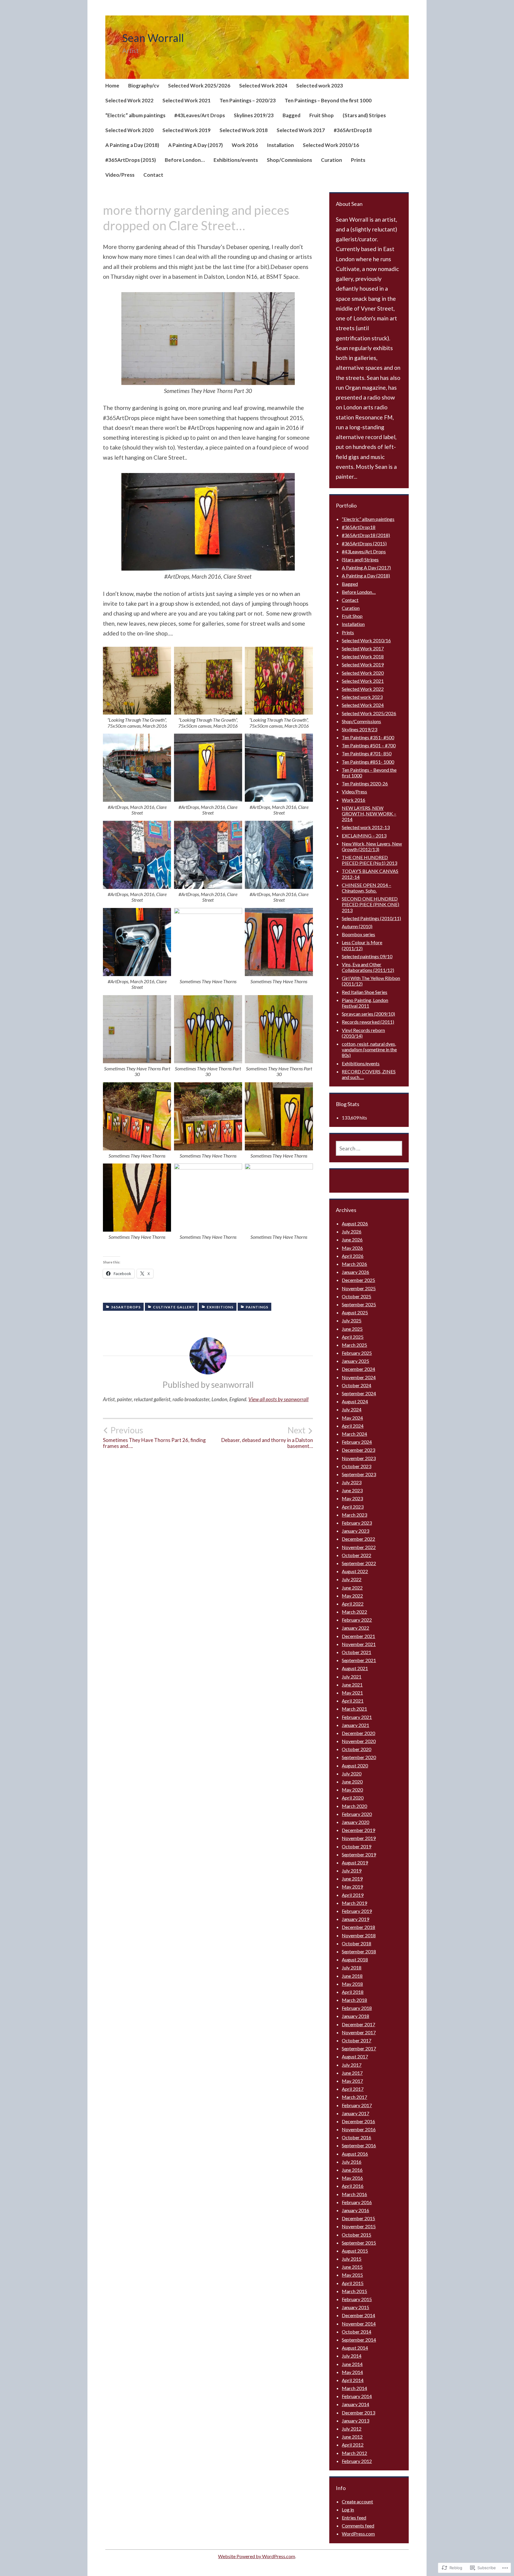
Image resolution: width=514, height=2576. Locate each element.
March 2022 (354, 1612)
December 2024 (358, 1369)
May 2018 (352, 1984)
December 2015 (358, 2218)
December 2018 (358, 1927)
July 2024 (352, 1409)
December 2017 (358, 2024)
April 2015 (353, 2283)
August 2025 (355, 1312)
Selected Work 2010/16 (331, 145)
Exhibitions (220, 1307)
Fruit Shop (322, 115)
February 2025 (357, 1353)
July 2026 (352, 1231)
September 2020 (359, 1757)
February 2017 (357, 2105)
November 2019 (359, 1838)
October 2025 (356, 1296)
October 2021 (356, 1652)
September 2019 (359, 1854)
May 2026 (352, 1248)
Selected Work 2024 (263, 86)
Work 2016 (245, 145)
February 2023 (357, 1523)
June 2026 (352, 1240)
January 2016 (355, 2210)
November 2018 (359, 1935)
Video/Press (120, 175)
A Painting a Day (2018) (132, 145)
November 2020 (359, 1741)
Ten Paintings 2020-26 (365, 783)
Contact (153, 175)
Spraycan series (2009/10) (368, 1014)
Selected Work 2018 (244, 130)
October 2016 (356, 2137)
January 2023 (355, 1531)
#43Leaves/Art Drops (200, 115)
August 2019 (355, 1862)
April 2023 (353, 1507)
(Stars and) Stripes (364, 115)
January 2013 (355, 2421)
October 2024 (356, 1385)
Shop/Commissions (289, 160)
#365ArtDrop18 (353, 130)
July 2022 (352, 1579)
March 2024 (354, 1434)
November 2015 (359, 2226)
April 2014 (353, 2380)
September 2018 (359, 1951)
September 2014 (359, 2340)
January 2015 (355, 2307)
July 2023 (352, 1482)
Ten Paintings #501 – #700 (369, 745)
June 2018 (352, 1976)
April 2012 (353, 2445)
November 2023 (359, 1458)
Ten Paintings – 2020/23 (248, 100)
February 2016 (357, 2202)
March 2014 (354, 2388)
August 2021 (355, 1668)
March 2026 (354, 1264)
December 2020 (358, 1733)
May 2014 (352, 2372)
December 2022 (358, 1539)
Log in (348, 2510)
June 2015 (352, 2267)
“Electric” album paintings (135, 115)
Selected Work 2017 (301, 130)
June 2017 (352, 2073)
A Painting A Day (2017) (195, 145)
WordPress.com (358, 2534)
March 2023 (354, 1515)
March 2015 (354, 2291)
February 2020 (357, 1814)
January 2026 (355, 1272)
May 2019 (352, 1887)
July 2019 (352, 1870)
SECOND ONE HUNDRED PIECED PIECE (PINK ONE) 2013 (370, 904)
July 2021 (352, 1677)
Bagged (292, 115)
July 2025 (352, 1320)
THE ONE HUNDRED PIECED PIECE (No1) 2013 (369, 860)
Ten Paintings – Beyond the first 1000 (328, 100)
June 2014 (352, 2364)
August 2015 (355, 2251)
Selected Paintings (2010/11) (371, 918)
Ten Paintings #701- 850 (367, 753)
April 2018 (353, 1992)
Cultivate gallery (174, 1307)
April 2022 (353, 1604)
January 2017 (355, 2113)
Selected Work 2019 (187, 130)
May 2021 (352, 1693)
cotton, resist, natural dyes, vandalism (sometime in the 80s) (369, 1049)
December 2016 (358, 2121)
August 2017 (355, 2056)
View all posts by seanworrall (278, 1399)
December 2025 (358, 1280)
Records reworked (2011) (368, 1022)
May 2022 (352, 1596)
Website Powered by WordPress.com (257, 2556)
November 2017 (359, 2032)
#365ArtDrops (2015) (131, 160)
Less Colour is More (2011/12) (362, 945)
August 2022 (355, 1571)
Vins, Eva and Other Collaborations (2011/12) (368, 967)
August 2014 (355, 2348)
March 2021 (354, 1709)
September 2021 (359, 1660)
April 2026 (353, 1256)
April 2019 (353, 1895)
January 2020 (355, 1822)
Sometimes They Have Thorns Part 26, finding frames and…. (154, 1437)
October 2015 (356, 2235)
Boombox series (358, 934)
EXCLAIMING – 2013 (364, 836)
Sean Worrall (153, 38)
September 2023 (359, 1474)
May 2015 (352, 2275)
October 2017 (356, 2040)
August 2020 (355, 1765)
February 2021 (357, 1717)
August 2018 (355, 1959)
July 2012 (352, 2429)
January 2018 (355, 2016)
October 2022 (356, 1555)
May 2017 (352, 2081)
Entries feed (354, 2518)
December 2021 (358, 1636)
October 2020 (356, 1749)
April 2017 (353, 2089)
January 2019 (355, 1919)
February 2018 (357, 2008)
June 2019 (352, 1879)
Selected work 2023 (320, 86)
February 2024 (357, 1442)
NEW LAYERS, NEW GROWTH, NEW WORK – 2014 (369, 813)
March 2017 (354, 2097)
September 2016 (359, 2145)
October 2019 (356, 1846)
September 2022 (359, 1563)
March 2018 (354, 2000)
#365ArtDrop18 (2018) (366, 535)
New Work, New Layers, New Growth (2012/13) (372, 846)
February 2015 (357, 2299)
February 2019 (357, 1911)
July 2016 (352, 2162)
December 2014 (358, 2315)
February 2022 (357, 1620)
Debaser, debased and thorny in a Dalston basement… (267, 1437)
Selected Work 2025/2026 (199, 86)
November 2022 (359, 1547)
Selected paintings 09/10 (367, 956)
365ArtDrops (126, 1307)
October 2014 (356, 2332)
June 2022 (352, 1588)
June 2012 (352, 2437)
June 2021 (352, 1685)
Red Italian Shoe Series (365, 992)
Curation (332, 160)
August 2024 (355, 1401)
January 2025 (355, 1361)
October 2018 (356, 1943)
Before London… (185, 160)
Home (112, 86)
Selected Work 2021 (187, 100)
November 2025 (359, 1288)
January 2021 (355, 1725)
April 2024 (353, 1426)
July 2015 (352, 2259)
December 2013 (358, 2413)
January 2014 (355, 2404)
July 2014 (352, 2356)
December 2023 (358, 1450)
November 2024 (359, 1377)
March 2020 (354, 1806)
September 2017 (359, 2048)
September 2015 (359, 2243)
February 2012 (357, 2461)
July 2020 (352, 1774)
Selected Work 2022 (129, 100)
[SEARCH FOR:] (369, 1148)
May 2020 (352, 1790)
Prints (358, 160)
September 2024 (359, 1393)
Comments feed (358, 2526)
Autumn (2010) (357, 926)
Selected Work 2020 (129, 130)
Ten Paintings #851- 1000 (368, 762)
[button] (208, 339)
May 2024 (352, 1418)
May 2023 (352, 1498)
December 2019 (358, 1830)
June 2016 (352, 2170)
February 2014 (357, 2396)
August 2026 (355, 1223)
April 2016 (353, 2186)
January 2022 (355, 1628)
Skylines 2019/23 (254, 115)
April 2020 (353, 1798)
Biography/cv (144, 86)
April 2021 (353, 1701)
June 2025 (352, 1329)
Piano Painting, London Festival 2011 (365, 1003)
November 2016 (359, 2129)
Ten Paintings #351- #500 (368, 737)
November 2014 (359, 2324)
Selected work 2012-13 (366, 827)
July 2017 (352, 2065)
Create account (357, 2501)
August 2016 (355, 2154)
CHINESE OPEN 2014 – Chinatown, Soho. (366, 888)
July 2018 (352, 1967)
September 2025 (359, 1304)
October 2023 (356, 1466)
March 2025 (354, 1345)
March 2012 (354, 2453)
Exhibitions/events (236, 160)
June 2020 (352, 1782)
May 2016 (352, 2178)
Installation (280, 145)
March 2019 (354, 1903)
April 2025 (353, 1337)
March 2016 (354, 2194)
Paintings (257, 1307)
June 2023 (352, 1490)
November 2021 (359, 1644)
